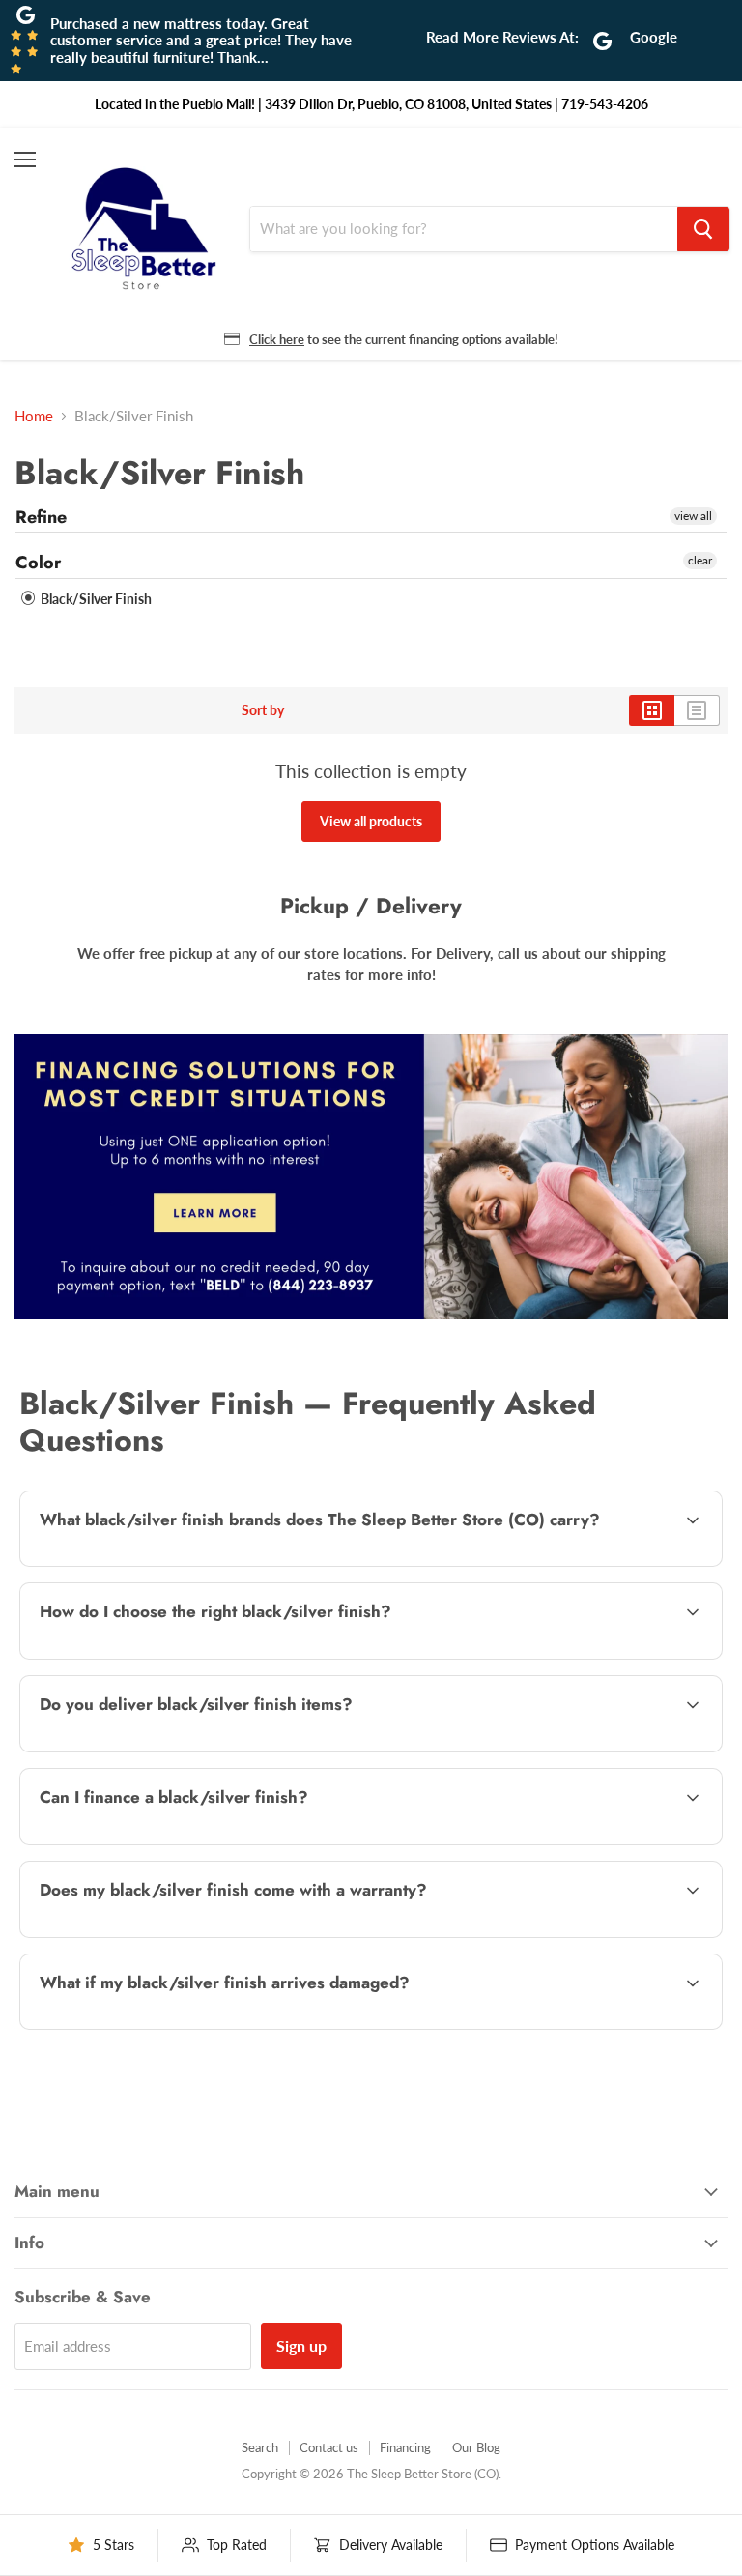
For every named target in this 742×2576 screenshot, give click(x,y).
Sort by (263, 710)
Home (34, 416)
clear (700, 560)
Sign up (301, 2345)
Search (260, 2447)
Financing (405, 2447)
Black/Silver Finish (95, 599)
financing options (184, 1842)
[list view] (697, 710)
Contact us (329, 2447)
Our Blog (476, 2447)
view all (693, 516)
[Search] (703, 229)
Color (38, 563)
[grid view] (652, 710)
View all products (371, 821)
